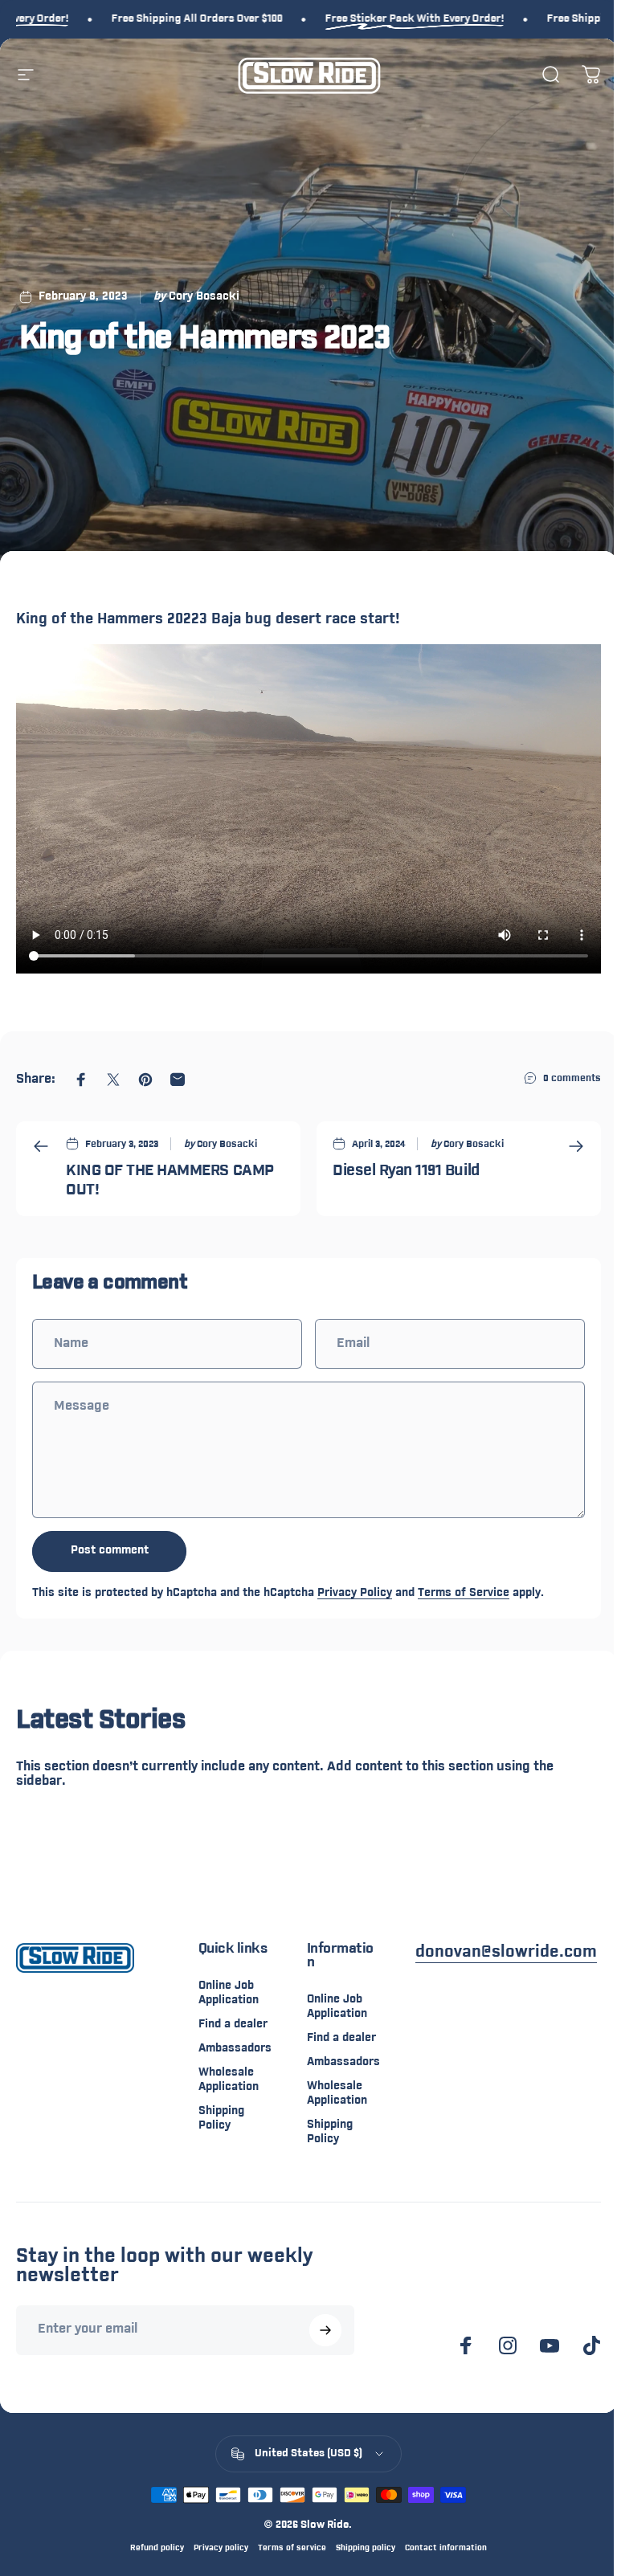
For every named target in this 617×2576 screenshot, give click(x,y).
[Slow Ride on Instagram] (508, 2345)
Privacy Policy (355, 1593)
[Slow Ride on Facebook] (466, 2345)
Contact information (446, 2548)
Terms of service (292, 2548)
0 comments (572, 1078)
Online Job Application (229, 1993)
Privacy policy (221, 2548)
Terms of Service (464, 1593)
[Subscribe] (325, 2330)
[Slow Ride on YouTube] (550, 2345)
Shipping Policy (221, 2119)
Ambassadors (235, 2049)
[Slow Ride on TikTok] (591, 2345)
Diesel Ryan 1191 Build (406, 1172)
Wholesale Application (229, 2080)
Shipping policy (366, 2548)
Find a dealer (233, 2025)
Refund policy (157, 2548)
